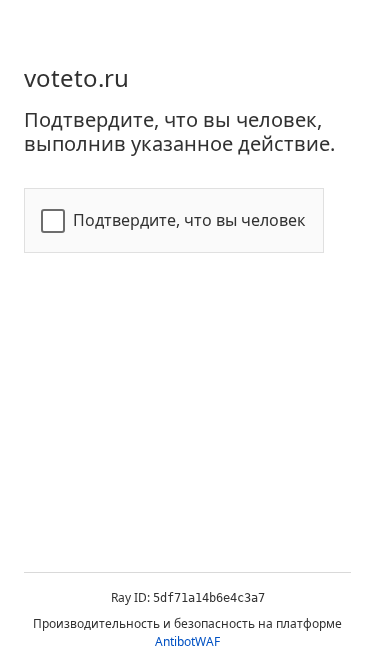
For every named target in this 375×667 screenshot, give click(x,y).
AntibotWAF (187, 641)
